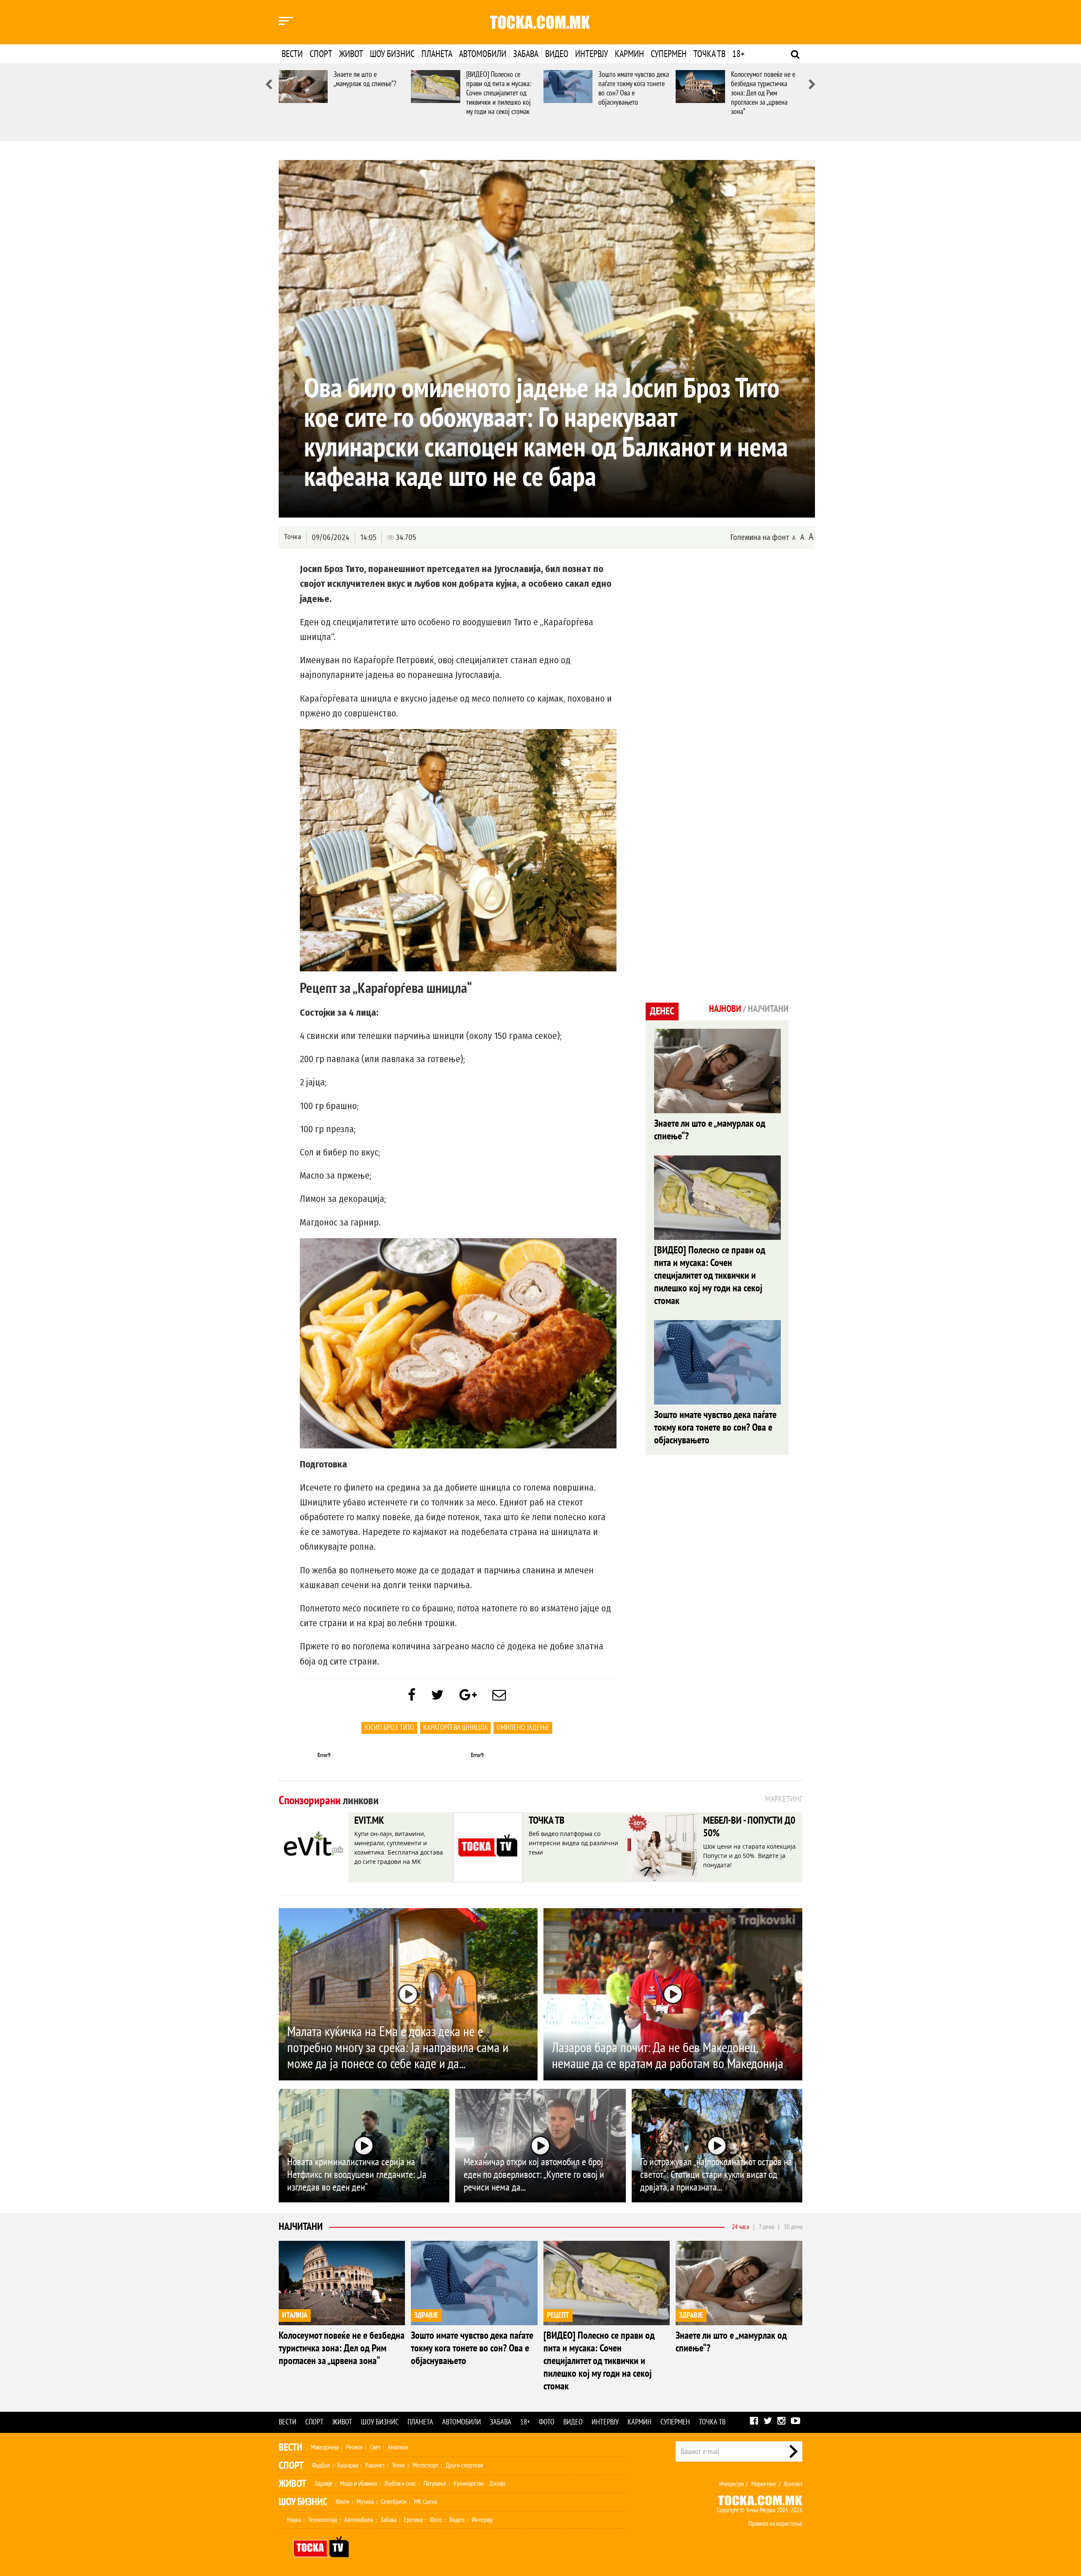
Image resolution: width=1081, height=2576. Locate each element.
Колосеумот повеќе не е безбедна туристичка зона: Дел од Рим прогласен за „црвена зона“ (763, 93)
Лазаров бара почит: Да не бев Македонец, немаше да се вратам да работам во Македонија (668, 2056)
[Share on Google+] (468, 1695)
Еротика (413, 2520)
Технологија (323, 2520)
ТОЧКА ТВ (547, 1821)
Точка (292, 537)
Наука (294, 2520)
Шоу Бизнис (303, 2502)
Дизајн (497, 2484)
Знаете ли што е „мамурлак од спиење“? (365, 79)
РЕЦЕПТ (558, 2315)
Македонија (325, 2447)
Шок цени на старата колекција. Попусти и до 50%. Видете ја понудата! (750, 1856)
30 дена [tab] (793, 2227)
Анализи (398, 2447)
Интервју (592, 54)
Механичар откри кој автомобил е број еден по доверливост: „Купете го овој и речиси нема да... (534, 2175)
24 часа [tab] (740, 2227)
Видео (557, 54)
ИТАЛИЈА (295, 2315)
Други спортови (464, 2465)
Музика (365, 2502)
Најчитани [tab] (768, 1009)
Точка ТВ (709, 54)
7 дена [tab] (766, 2227)
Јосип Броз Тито (389, 1728)
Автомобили (483, 54)
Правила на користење (775, 2524)
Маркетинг (764, 2484)
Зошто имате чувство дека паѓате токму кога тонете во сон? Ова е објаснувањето (634, 88)
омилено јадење (523, 1728)
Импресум (731, 2484)
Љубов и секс (400, 2484)
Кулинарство (469, 2484)
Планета (437, 54)
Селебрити (394, 2502)
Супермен (669, 54)
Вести (292, 54)
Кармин (629, 54)
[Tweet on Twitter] (437, 1695)
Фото (547, 2422)
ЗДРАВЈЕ (426, 2315)
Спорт (321, 54)
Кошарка (348, 2465)
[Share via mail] (499, 1695)
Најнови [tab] (725, 1009)
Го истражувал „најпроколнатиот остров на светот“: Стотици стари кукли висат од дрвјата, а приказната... (716, 2175)
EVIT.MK (369, 1821)
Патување (435, 2484)
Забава (526, 54)
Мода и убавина (359, 2484)
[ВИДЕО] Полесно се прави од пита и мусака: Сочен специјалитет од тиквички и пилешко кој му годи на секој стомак (498, 93)
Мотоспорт (425, 2465)
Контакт (793, 2484)
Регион (354, 2447)
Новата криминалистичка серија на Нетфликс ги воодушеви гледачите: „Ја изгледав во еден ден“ (357, 2175)
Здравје (324, 2484)
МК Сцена (425, 2502)
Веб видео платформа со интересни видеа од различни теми (573, 1843)
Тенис (399, 2465)
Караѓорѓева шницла (455, 1728)
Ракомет (375, 2465)
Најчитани (301, 2227)
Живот (351, 54)
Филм (342, 2502)
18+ (738, 54)
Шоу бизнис (392, 54)
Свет (375, 2447)
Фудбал (321, 2465)
